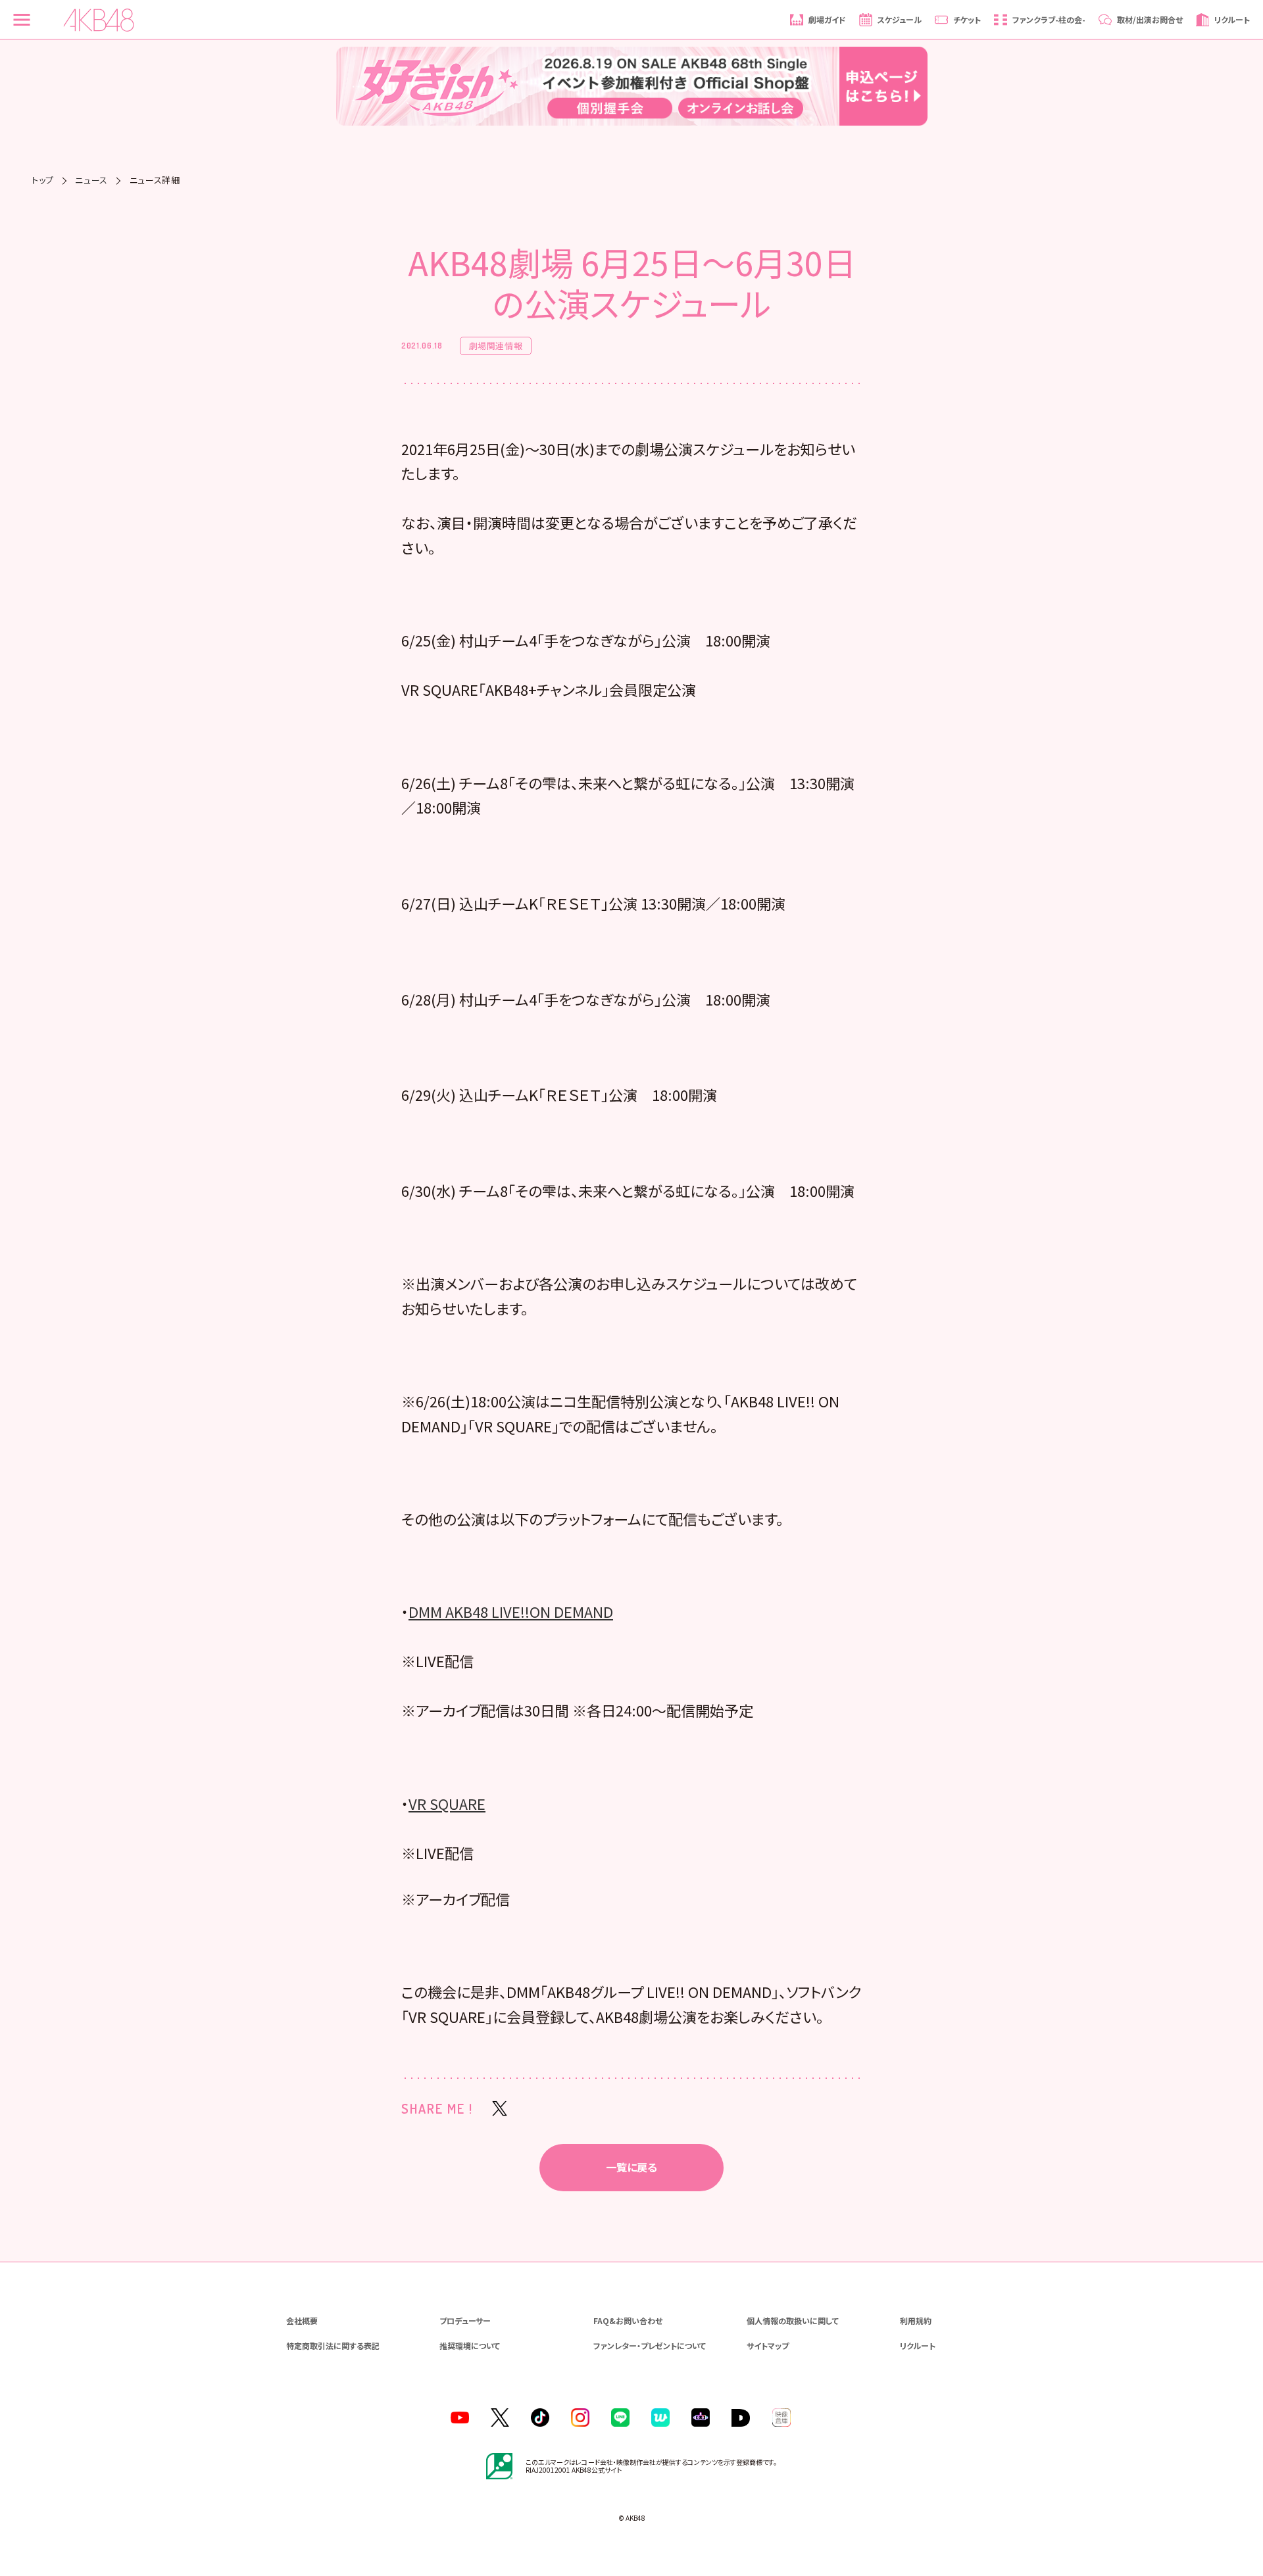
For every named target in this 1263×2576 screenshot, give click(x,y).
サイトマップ (768, 2345)
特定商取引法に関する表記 (333, 2345)
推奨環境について (470, 2345)
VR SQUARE (447, 1803)
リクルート (918, 2345)
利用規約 (916, 2321)
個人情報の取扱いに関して (793, 2321)
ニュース (91, 180)
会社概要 (302, 2321)
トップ (43, 180)
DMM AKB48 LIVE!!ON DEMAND (511, 1611)
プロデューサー (465, 2321)
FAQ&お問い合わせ (628, 2321)
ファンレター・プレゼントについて (650, 2345)
